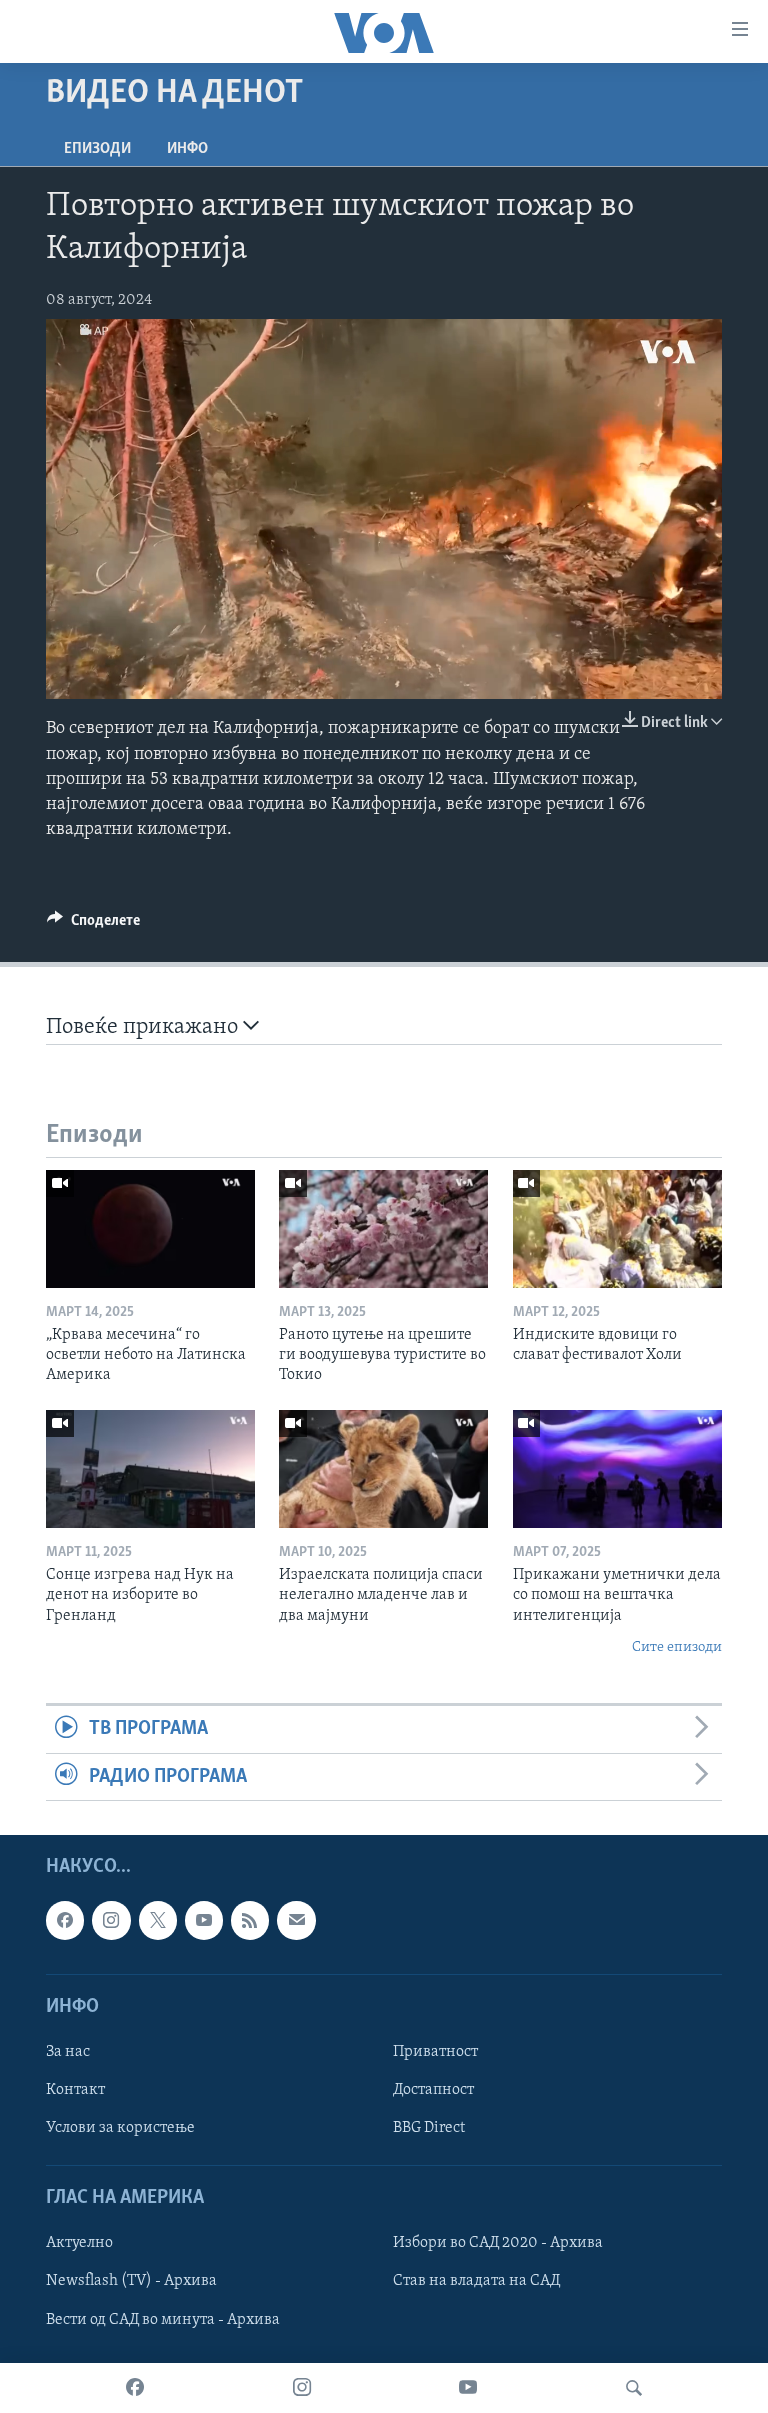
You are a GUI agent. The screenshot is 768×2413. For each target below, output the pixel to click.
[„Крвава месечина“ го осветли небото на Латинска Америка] (150, 1229)
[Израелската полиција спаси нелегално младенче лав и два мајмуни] (383, 1469)
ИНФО (187, 149)
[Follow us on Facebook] (65, 1920)
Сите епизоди (677, 1647)
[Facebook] (135, 2388)
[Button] (93, 925)
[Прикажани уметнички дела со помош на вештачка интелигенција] (617, 1469)
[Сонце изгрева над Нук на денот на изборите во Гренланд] (150, 1469)
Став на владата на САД (476, 2282)
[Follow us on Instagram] (111, 1920)
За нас (68, 2052)
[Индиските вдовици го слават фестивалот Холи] (617, 1229)
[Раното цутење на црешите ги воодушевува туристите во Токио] (383, 1229)
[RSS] (250, 1920)
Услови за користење (120, 2128)
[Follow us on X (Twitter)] (158, 1920)
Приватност (435, 2052)
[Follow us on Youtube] (204, 1920)
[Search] (634, 2388)
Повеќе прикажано (144, 1027)
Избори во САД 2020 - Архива (498, 2244)
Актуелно (79, 2244)
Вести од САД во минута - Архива (163, 2320)
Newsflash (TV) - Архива (131, 2282)
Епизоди (97, 149)
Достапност (433, 2090)
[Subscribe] (296, 1920)
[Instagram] (302, 2388)
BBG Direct (429, 2128)
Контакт (75, 2090)
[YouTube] (468, 2388)
